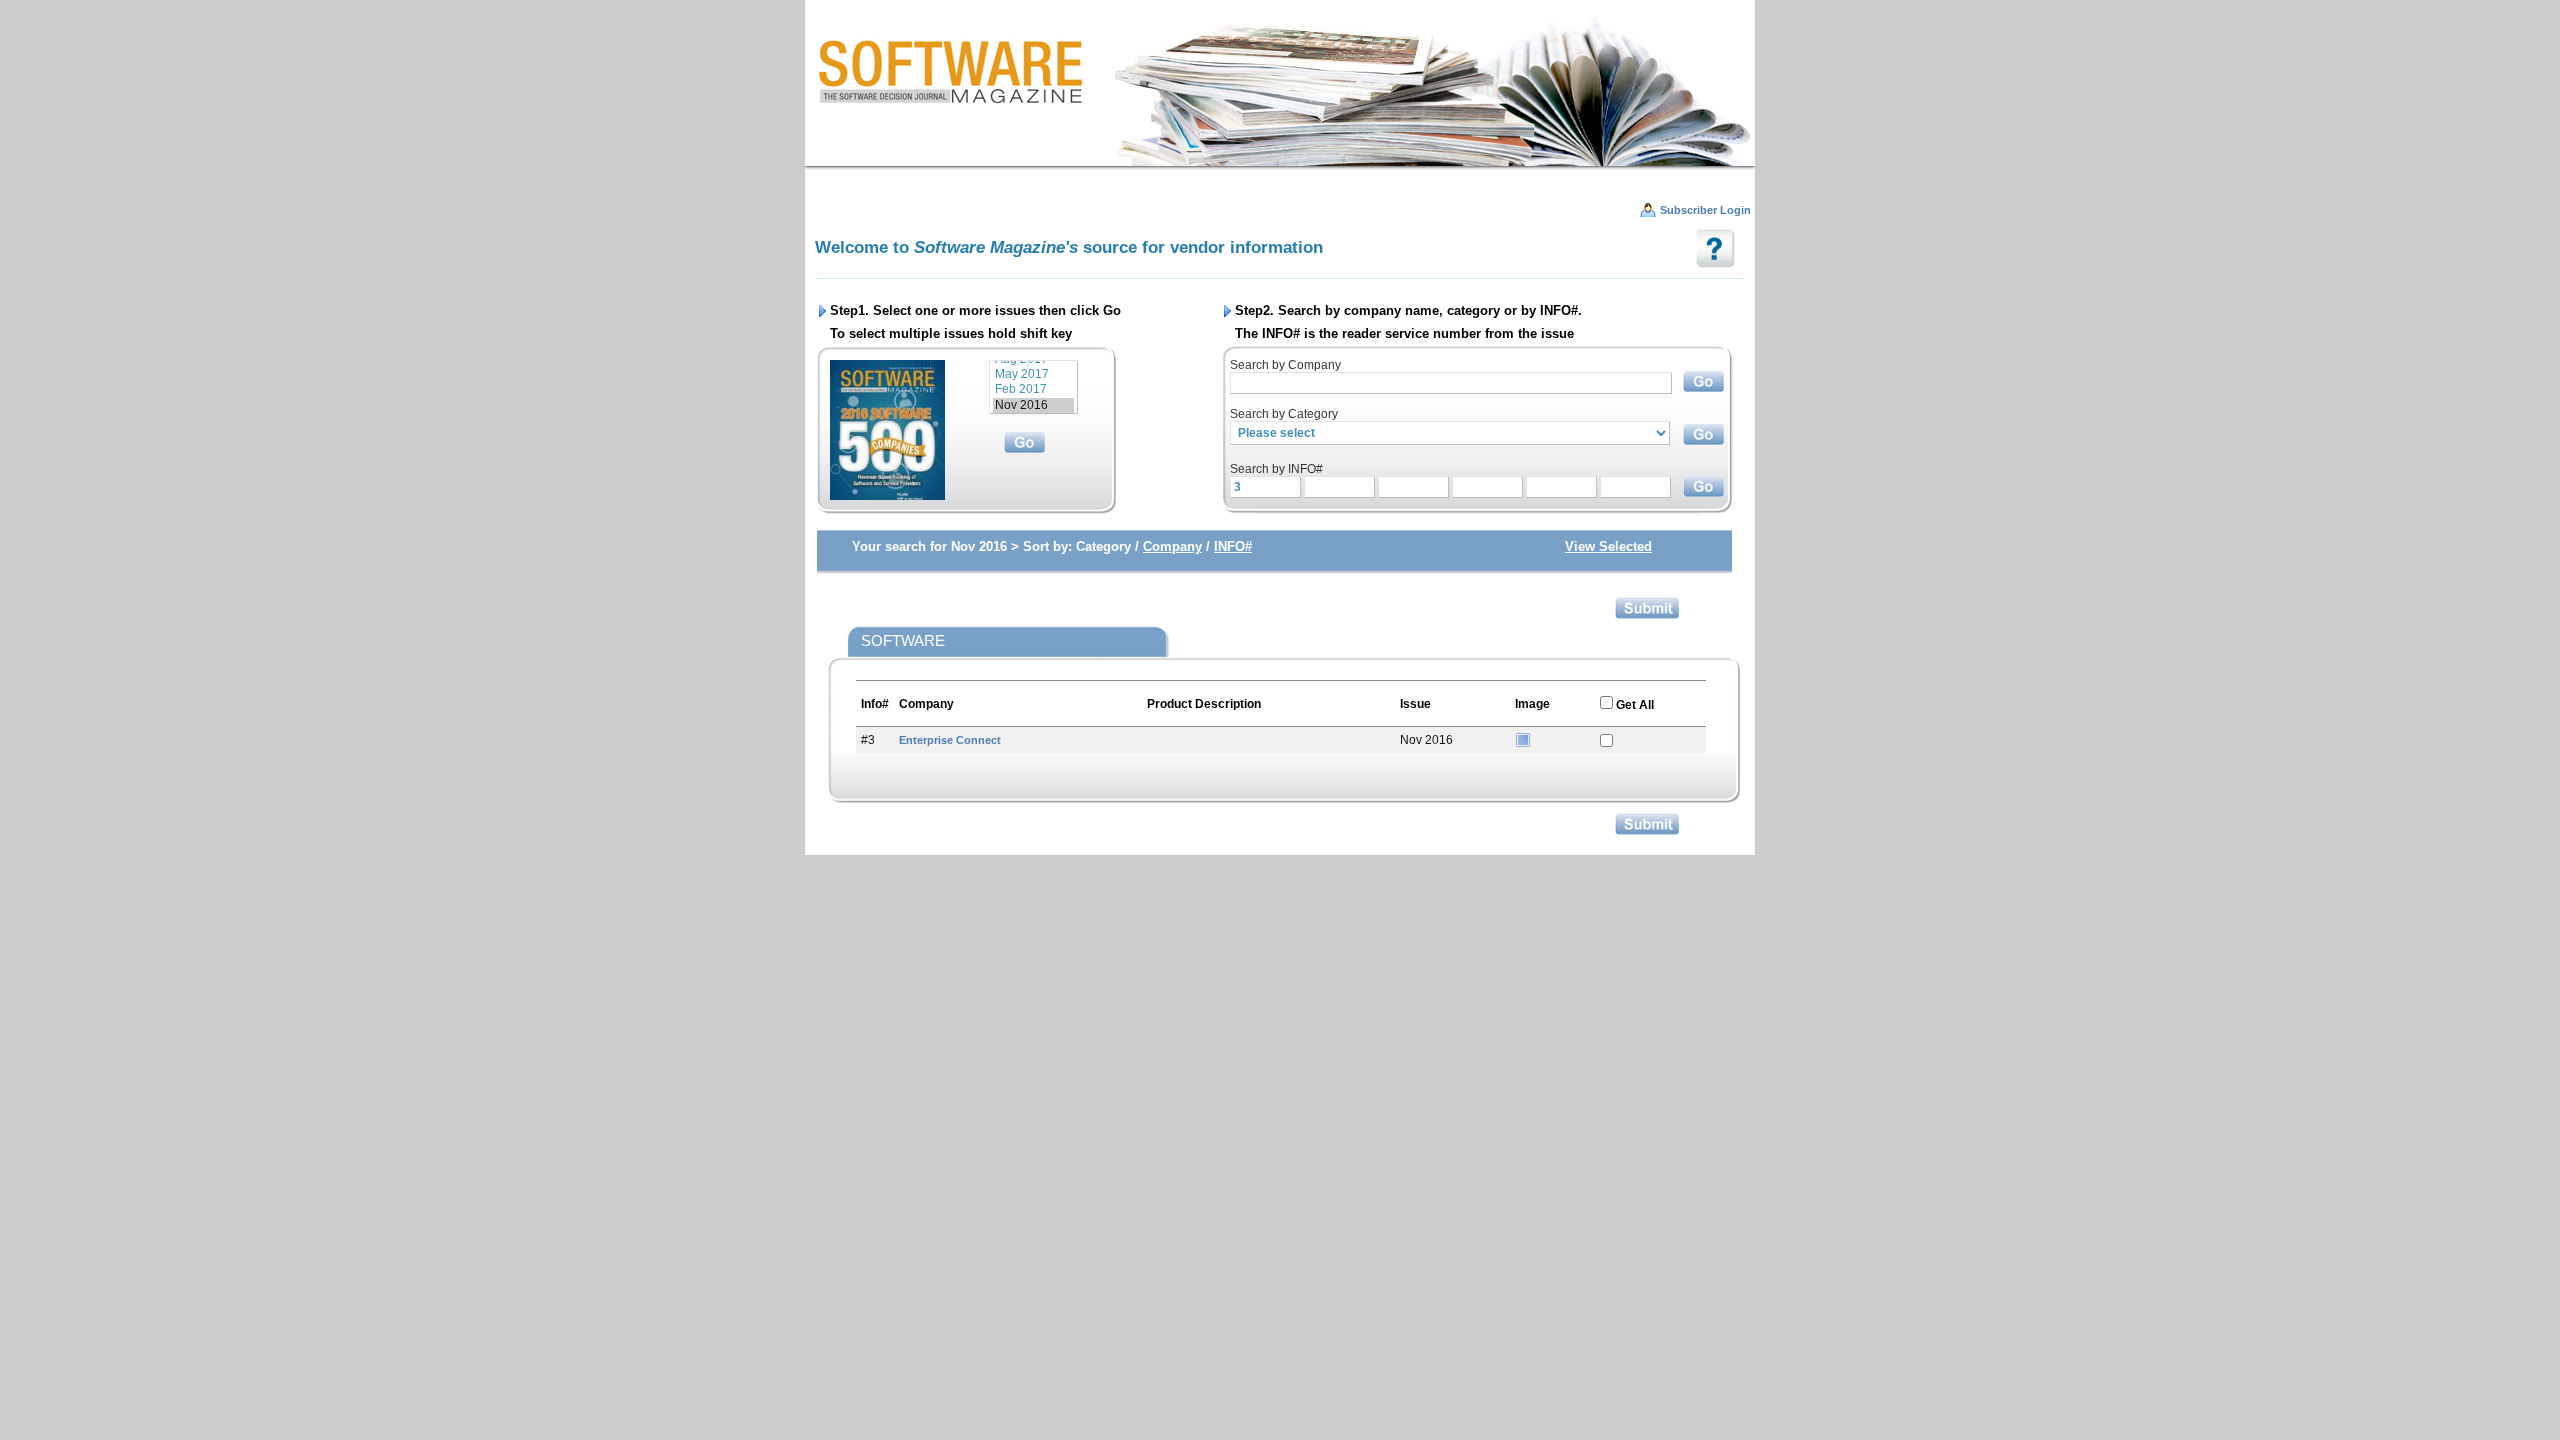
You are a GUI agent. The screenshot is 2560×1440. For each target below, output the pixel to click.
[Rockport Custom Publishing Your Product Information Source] (1280, 90)
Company (1172, 546)
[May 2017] (1033, 374)
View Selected (1608, 546)
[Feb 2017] (1033, 389)
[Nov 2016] (1033, 405)
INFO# (1233, 546)
